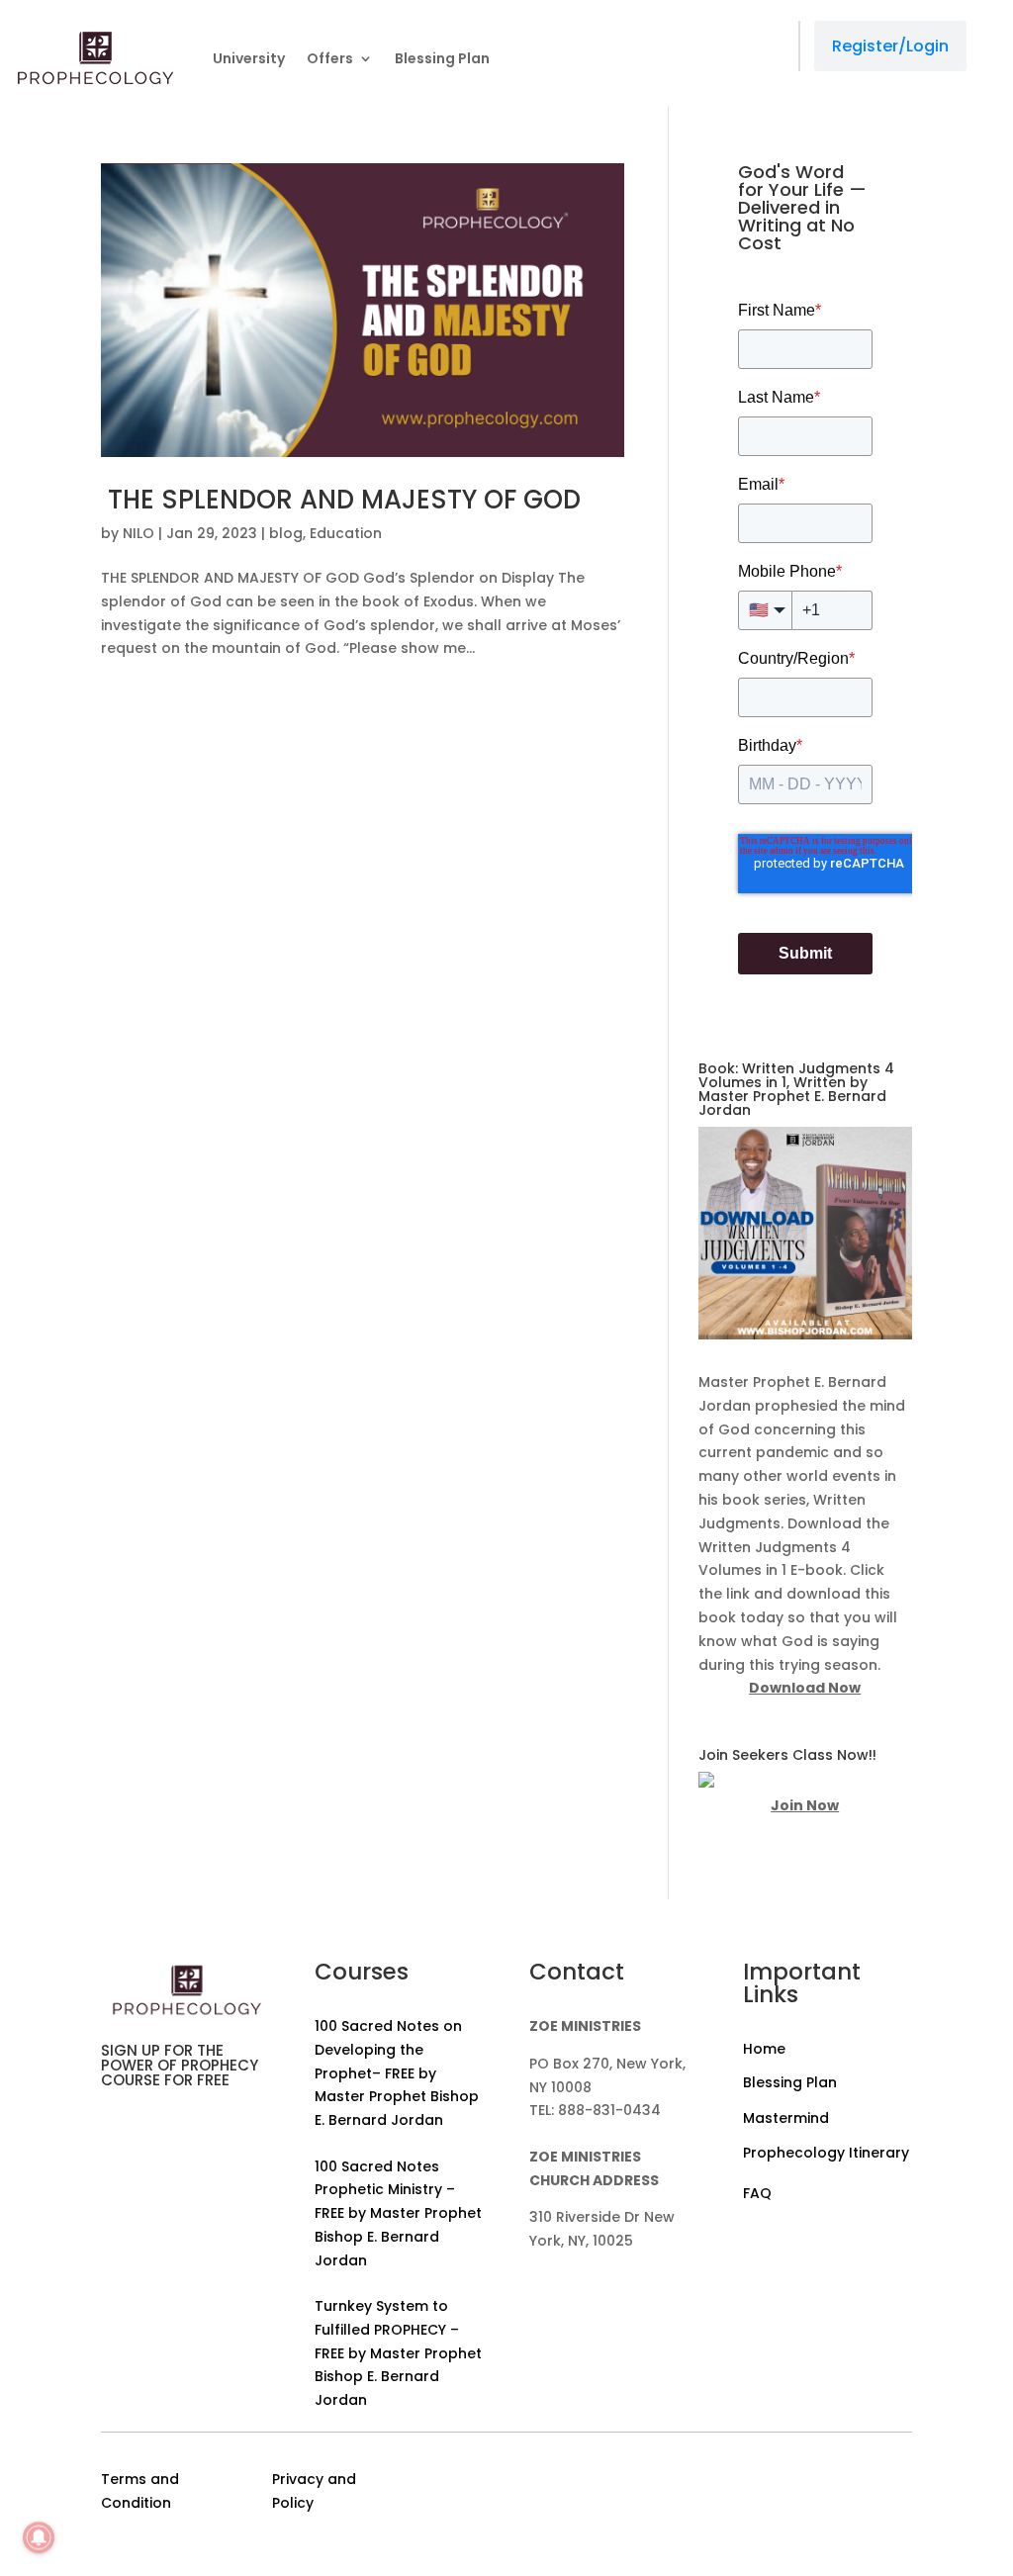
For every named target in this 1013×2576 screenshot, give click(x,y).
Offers (330, 58)
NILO (138, 533)
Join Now (805, 1805)
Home (764, 2049)
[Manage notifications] (39, 2537)
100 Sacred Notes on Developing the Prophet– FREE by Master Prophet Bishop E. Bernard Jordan (397, 2073)
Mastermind (786, 2118)
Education (346, 533)
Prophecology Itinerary (826, 2153)
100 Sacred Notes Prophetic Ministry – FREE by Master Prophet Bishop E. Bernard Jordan (398, 2213)
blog (286, 533)
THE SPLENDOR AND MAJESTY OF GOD (341, 500)
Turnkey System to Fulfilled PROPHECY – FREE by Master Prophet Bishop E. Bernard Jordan (398, 2353)
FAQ (757, 2193)
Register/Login (890, 46)
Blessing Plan (442, 58)
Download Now (805, 1688)
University (249, 58)
